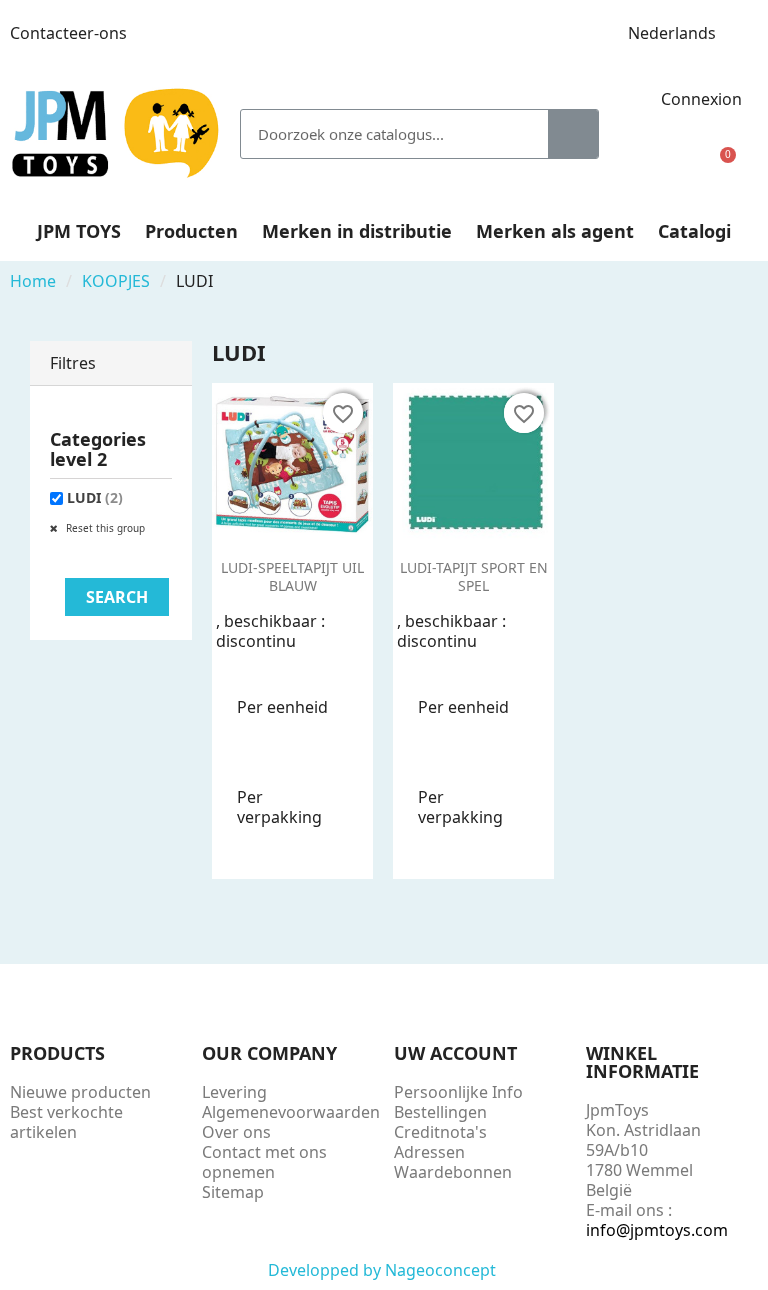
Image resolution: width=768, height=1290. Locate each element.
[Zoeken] (573, 134)
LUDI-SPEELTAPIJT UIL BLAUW (292, 576)
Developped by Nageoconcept (384, 1270)
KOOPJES (116, 281)
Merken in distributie (357, 231)
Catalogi (694, 231)
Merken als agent (555, 231)
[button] (719, 166)
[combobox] (380, 134)
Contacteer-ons (68, 33)
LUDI (95, 497)
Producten (191, 231)
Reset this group (104, 528)
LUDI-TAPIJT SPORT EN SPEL (474, 576)
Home (33, 281)
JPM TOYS (79, 231)
